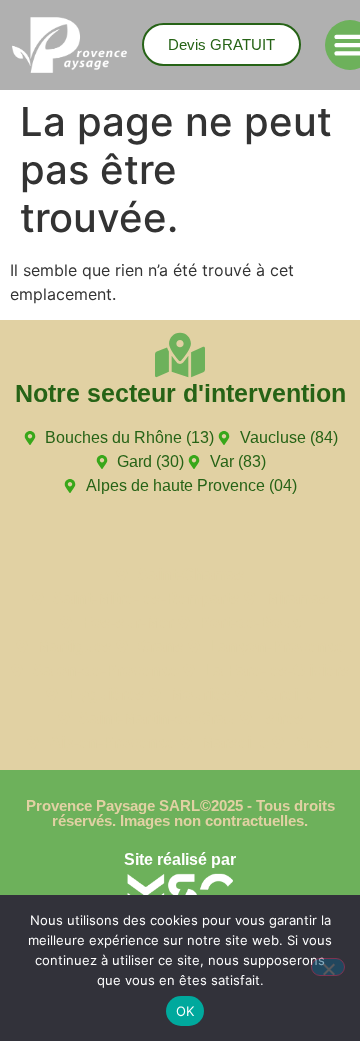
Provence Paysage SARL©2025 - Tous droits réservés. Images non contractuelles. (180, 813)
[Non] (328, 967)
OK (185, 1011)
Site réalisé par (180, 859)
